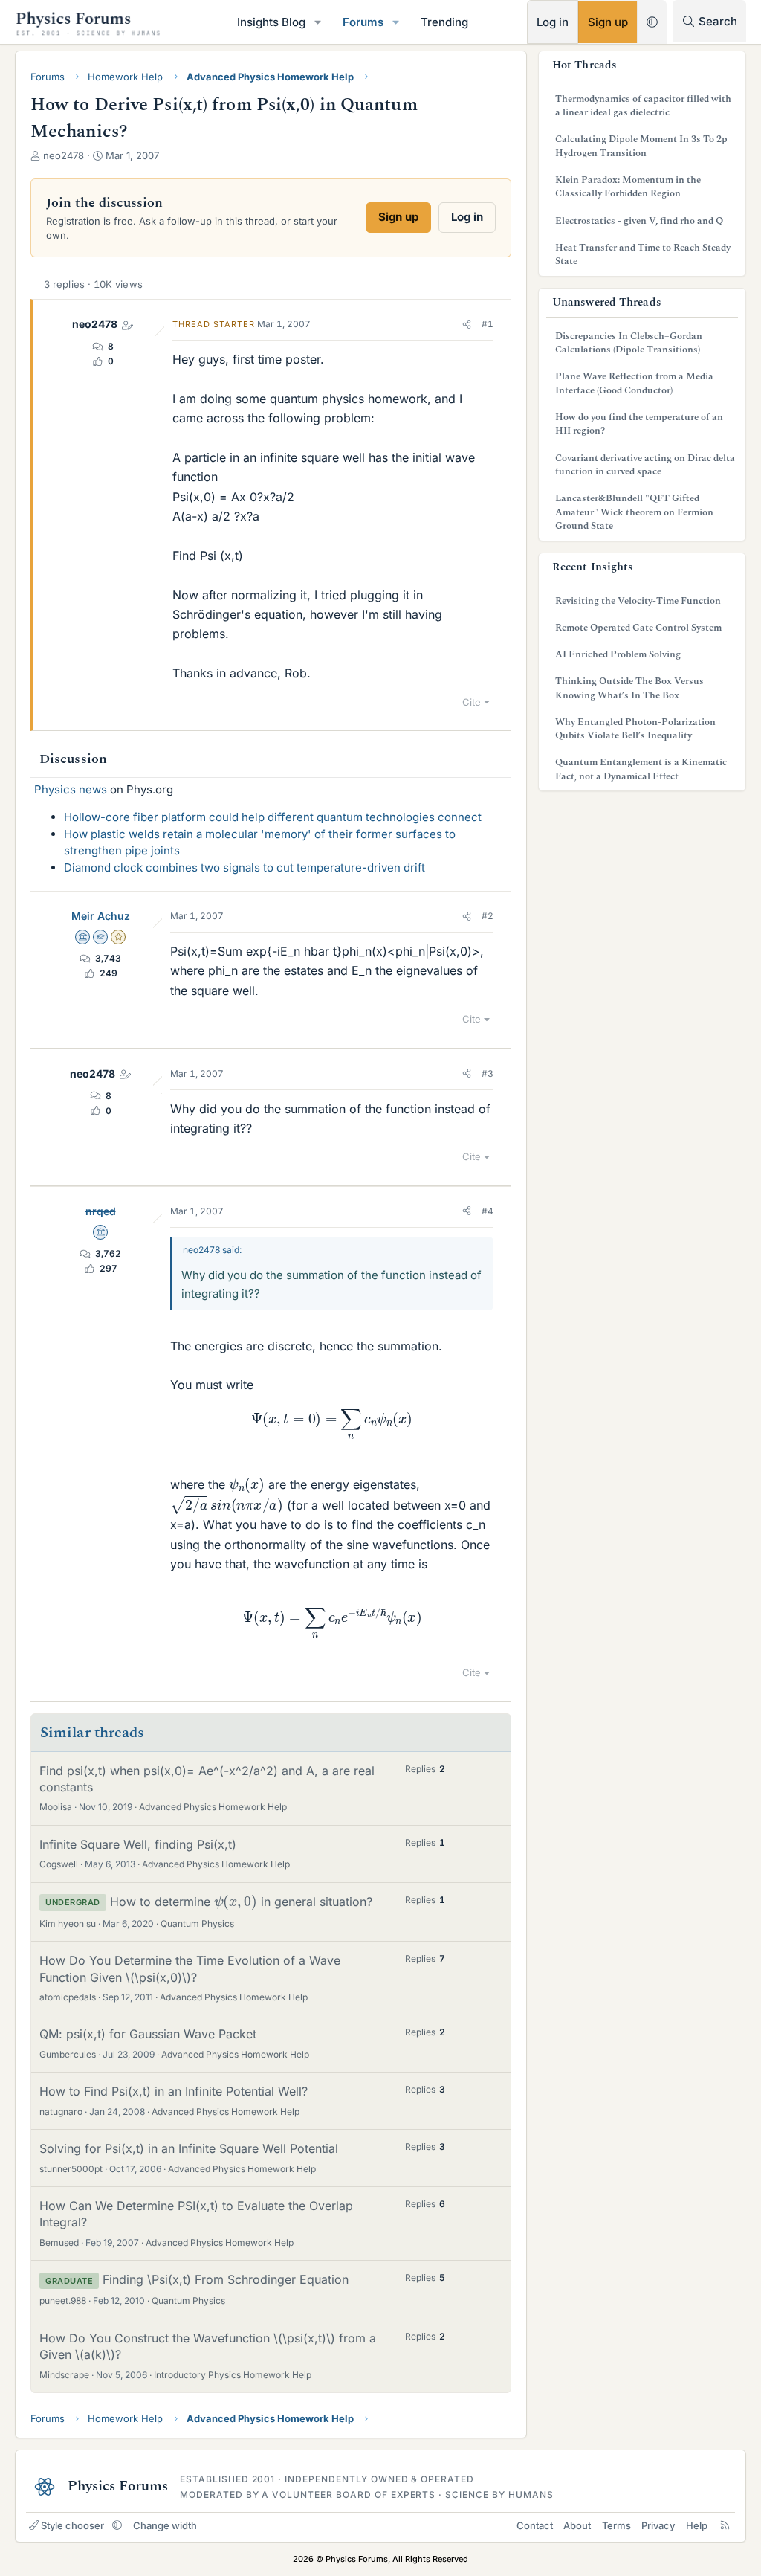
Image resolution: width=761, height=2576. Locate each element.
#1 (488, 324)
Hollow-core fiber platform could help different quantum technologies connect (273, 817)
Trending (444, 22)
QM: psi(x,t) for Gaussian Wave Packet (148, 2034)
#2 (488, 916)
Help (697, 2525)
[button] (318, 22)
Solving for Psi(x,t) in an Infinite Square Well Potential (189, 2148)
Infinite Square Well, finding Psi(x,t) (138, 1844)
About (577, 2525)
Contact (535, 2525)
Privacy (658, 2525)
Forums (363, 22)
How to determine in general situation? (241, 1902)
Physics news (71, 789)
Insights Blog (271, 22)
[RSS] (725, 2525)
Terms (616, 2525)
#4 (488, 1211)
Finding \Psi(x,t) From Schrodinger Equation (226, 2279)
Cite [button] (472, 702)
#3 (488, 1073)
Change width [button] (165, 2525)
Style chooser (72, 2525)
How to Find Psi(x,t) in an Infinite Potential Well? (174, 2091)
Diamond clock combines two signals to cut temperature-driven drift (245, 867)
